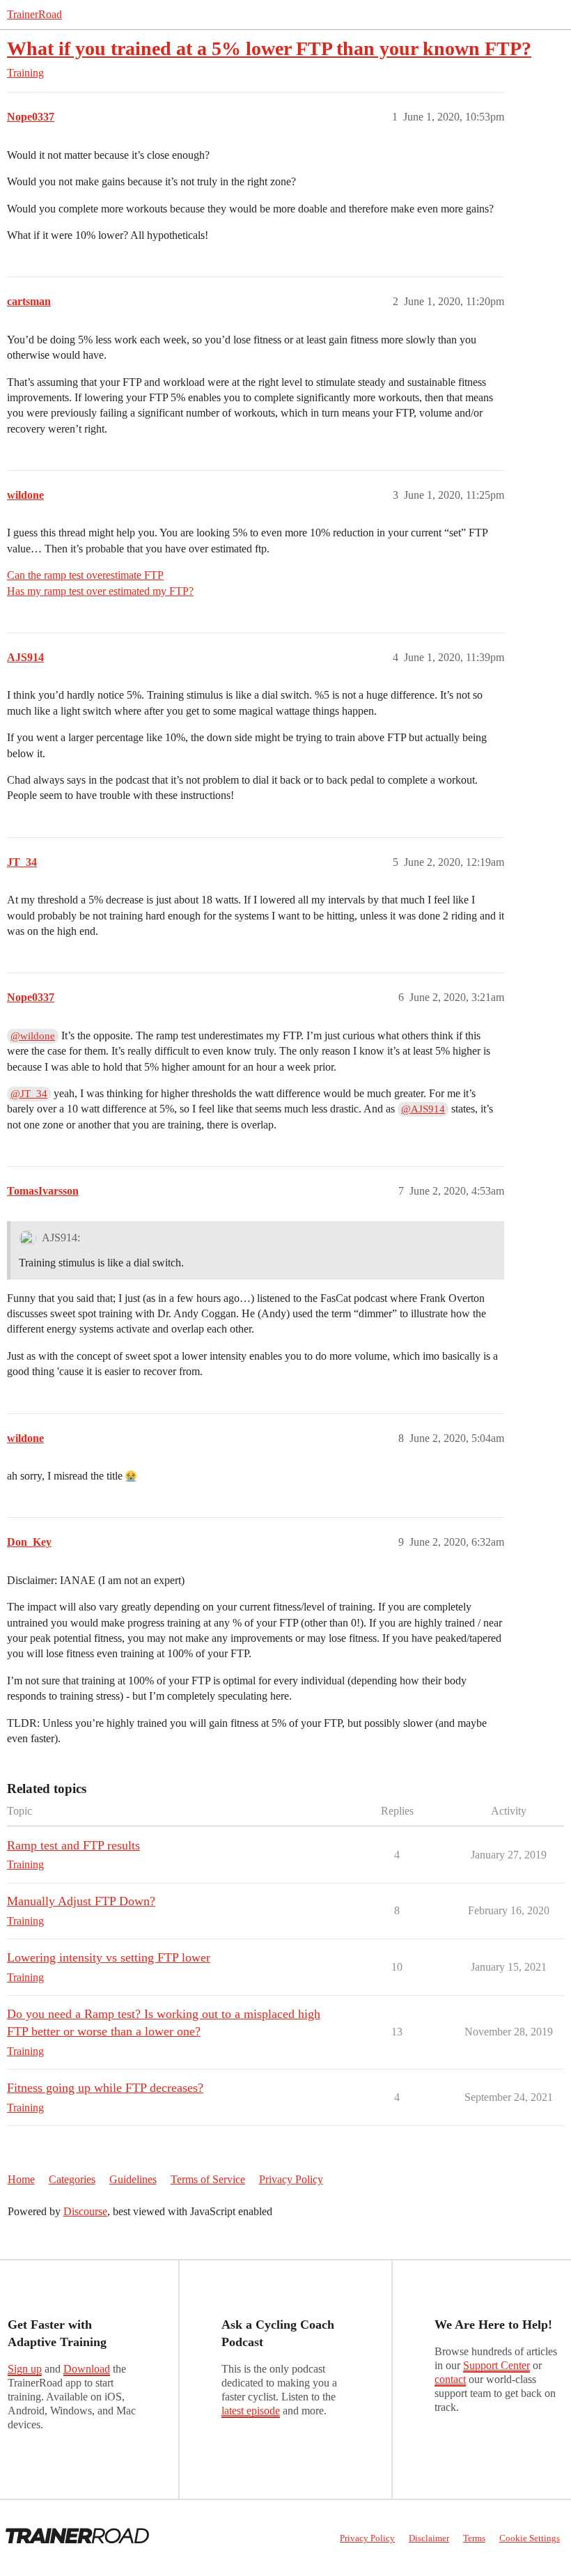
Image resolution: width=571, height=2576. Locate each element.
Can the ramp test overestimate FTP (85, 575)
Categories (72, 2179)
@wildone (33, 1036)
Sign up (25, 2369)
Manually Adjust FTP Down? (81, 1901)
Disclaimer (429, 2538)
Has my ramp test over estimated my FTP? (100, 591)
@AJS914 (423, 1109)
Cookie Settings (530, 2538)
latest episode (251, 2411)
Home (21, 2179)
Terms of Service (208, 2179)
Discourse (85, 2211)
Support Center (496, 2365)
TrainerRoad (34, 14)
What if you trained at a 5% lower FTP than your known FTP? (269, 48)
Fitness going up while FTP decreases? (105, 2088)
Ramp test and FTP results (73, 1845)
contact (450, 2379)
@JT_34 (29, 1094)
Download (87, 2369)
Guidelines (133, 2179)
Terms (474, 2538)
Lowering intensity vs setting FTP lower (109, 1957)
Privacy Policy (291, 2179)
